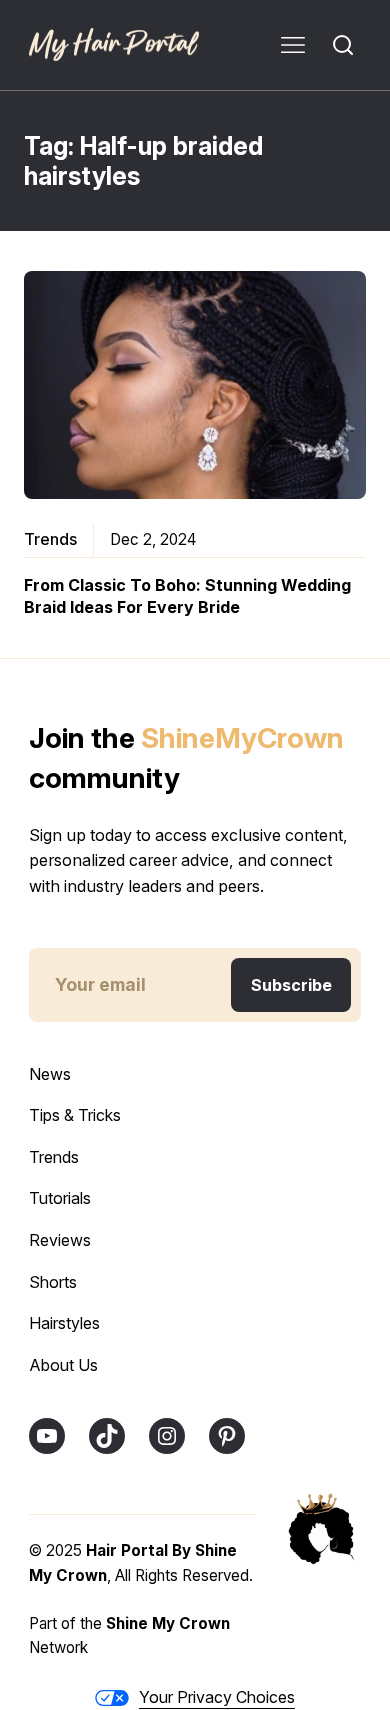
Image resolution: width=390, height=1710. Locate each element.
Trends (50, 539)
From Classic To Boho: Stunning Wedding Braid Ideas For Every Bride (187, 596)
